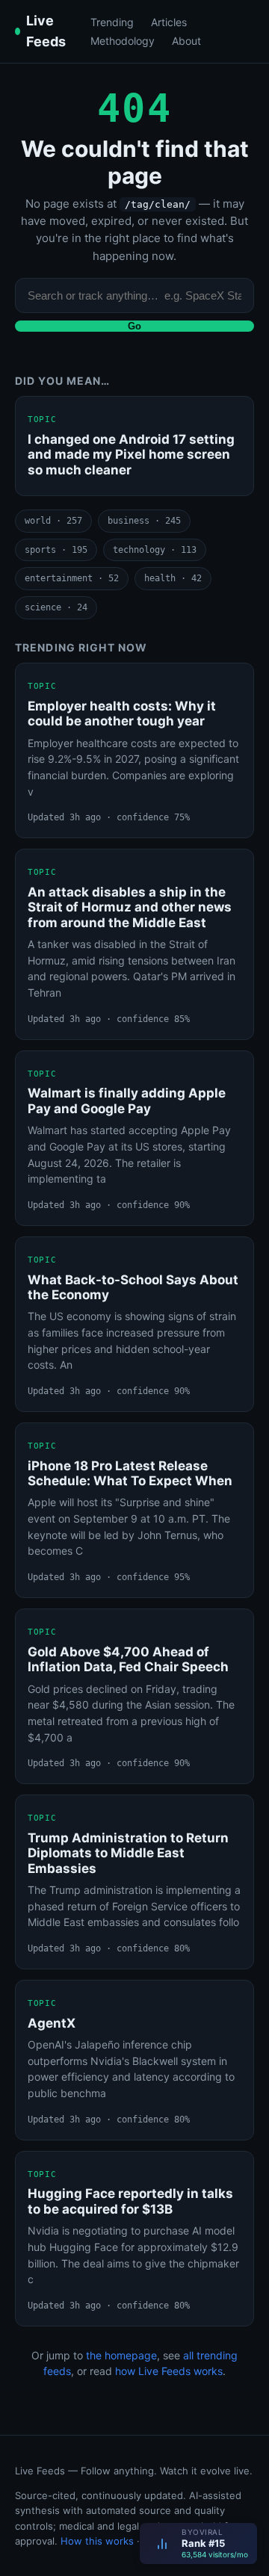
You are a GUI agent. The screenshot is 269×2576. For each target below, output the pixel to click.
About (186, 41)
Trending (112, 22)
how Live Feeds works (169, 2371)
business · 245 (144, 521)
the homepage (121, 2355)
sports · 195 (56, 550)
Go (134, 326)
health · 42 (173, 578)
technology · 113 (155, 550)
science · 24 (56, 607)
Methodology (123, 41)
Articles (169, 22)
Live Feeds (46, 31)
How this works (97, 2541)
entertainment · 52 (72, 578)
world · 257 (53, 521)
